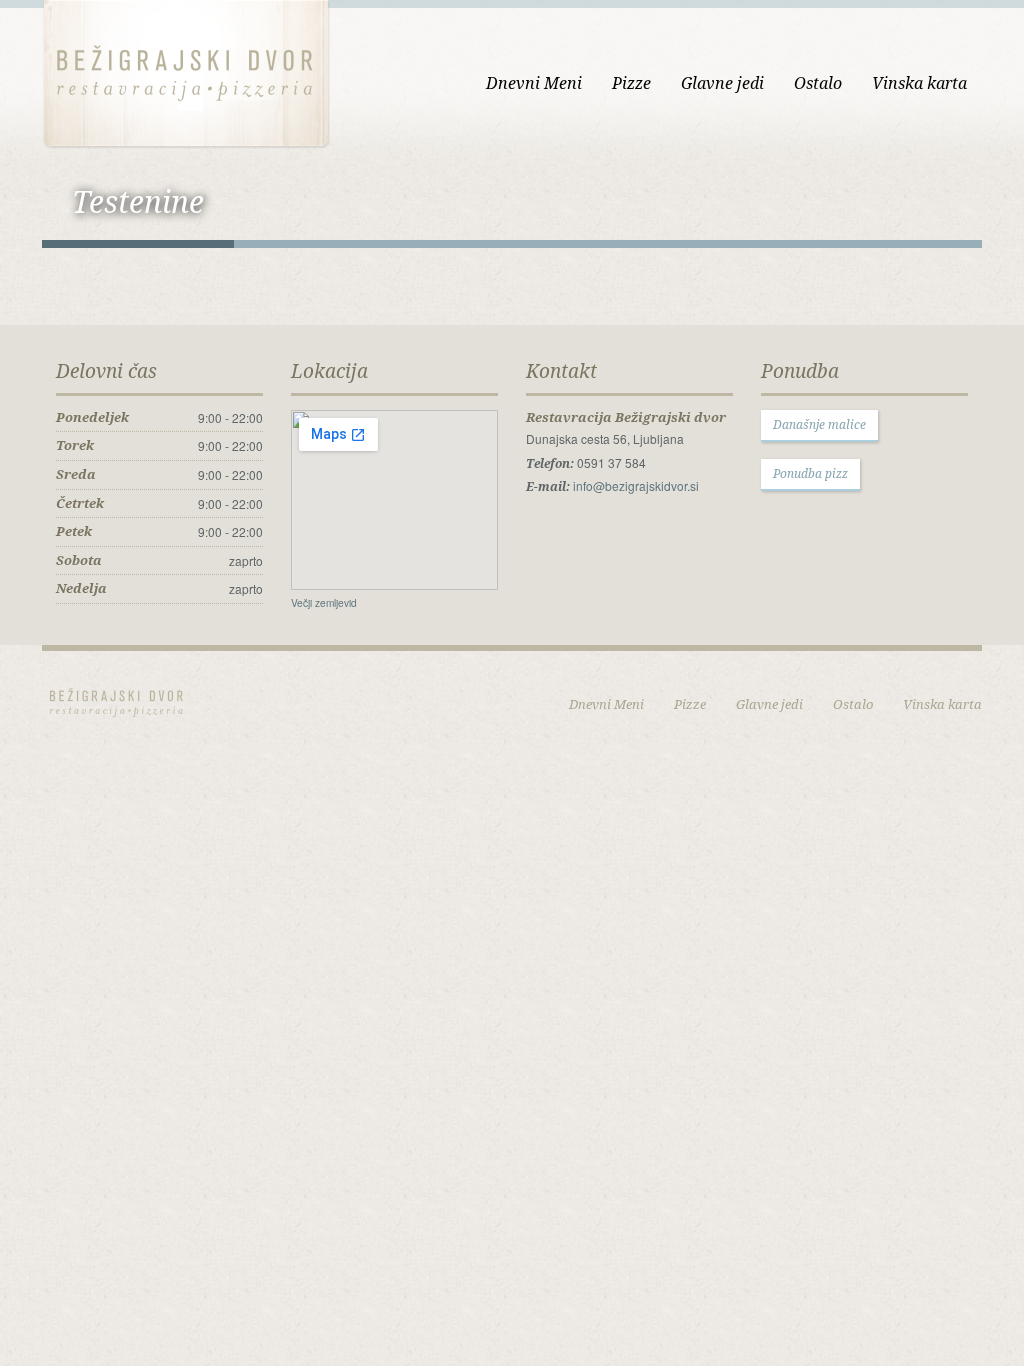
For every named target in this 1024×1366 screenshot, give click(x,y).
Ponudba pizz (810, 473)
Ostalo (818, 83)
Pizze (631, 83)
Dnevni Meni (534, 83)
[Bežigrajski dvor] (186, 71)
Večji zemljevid (324, 602)
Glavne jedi (722, 83)
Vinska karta (919, 83)
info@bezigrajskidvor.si (636, 485)
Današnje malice (819, 424)
